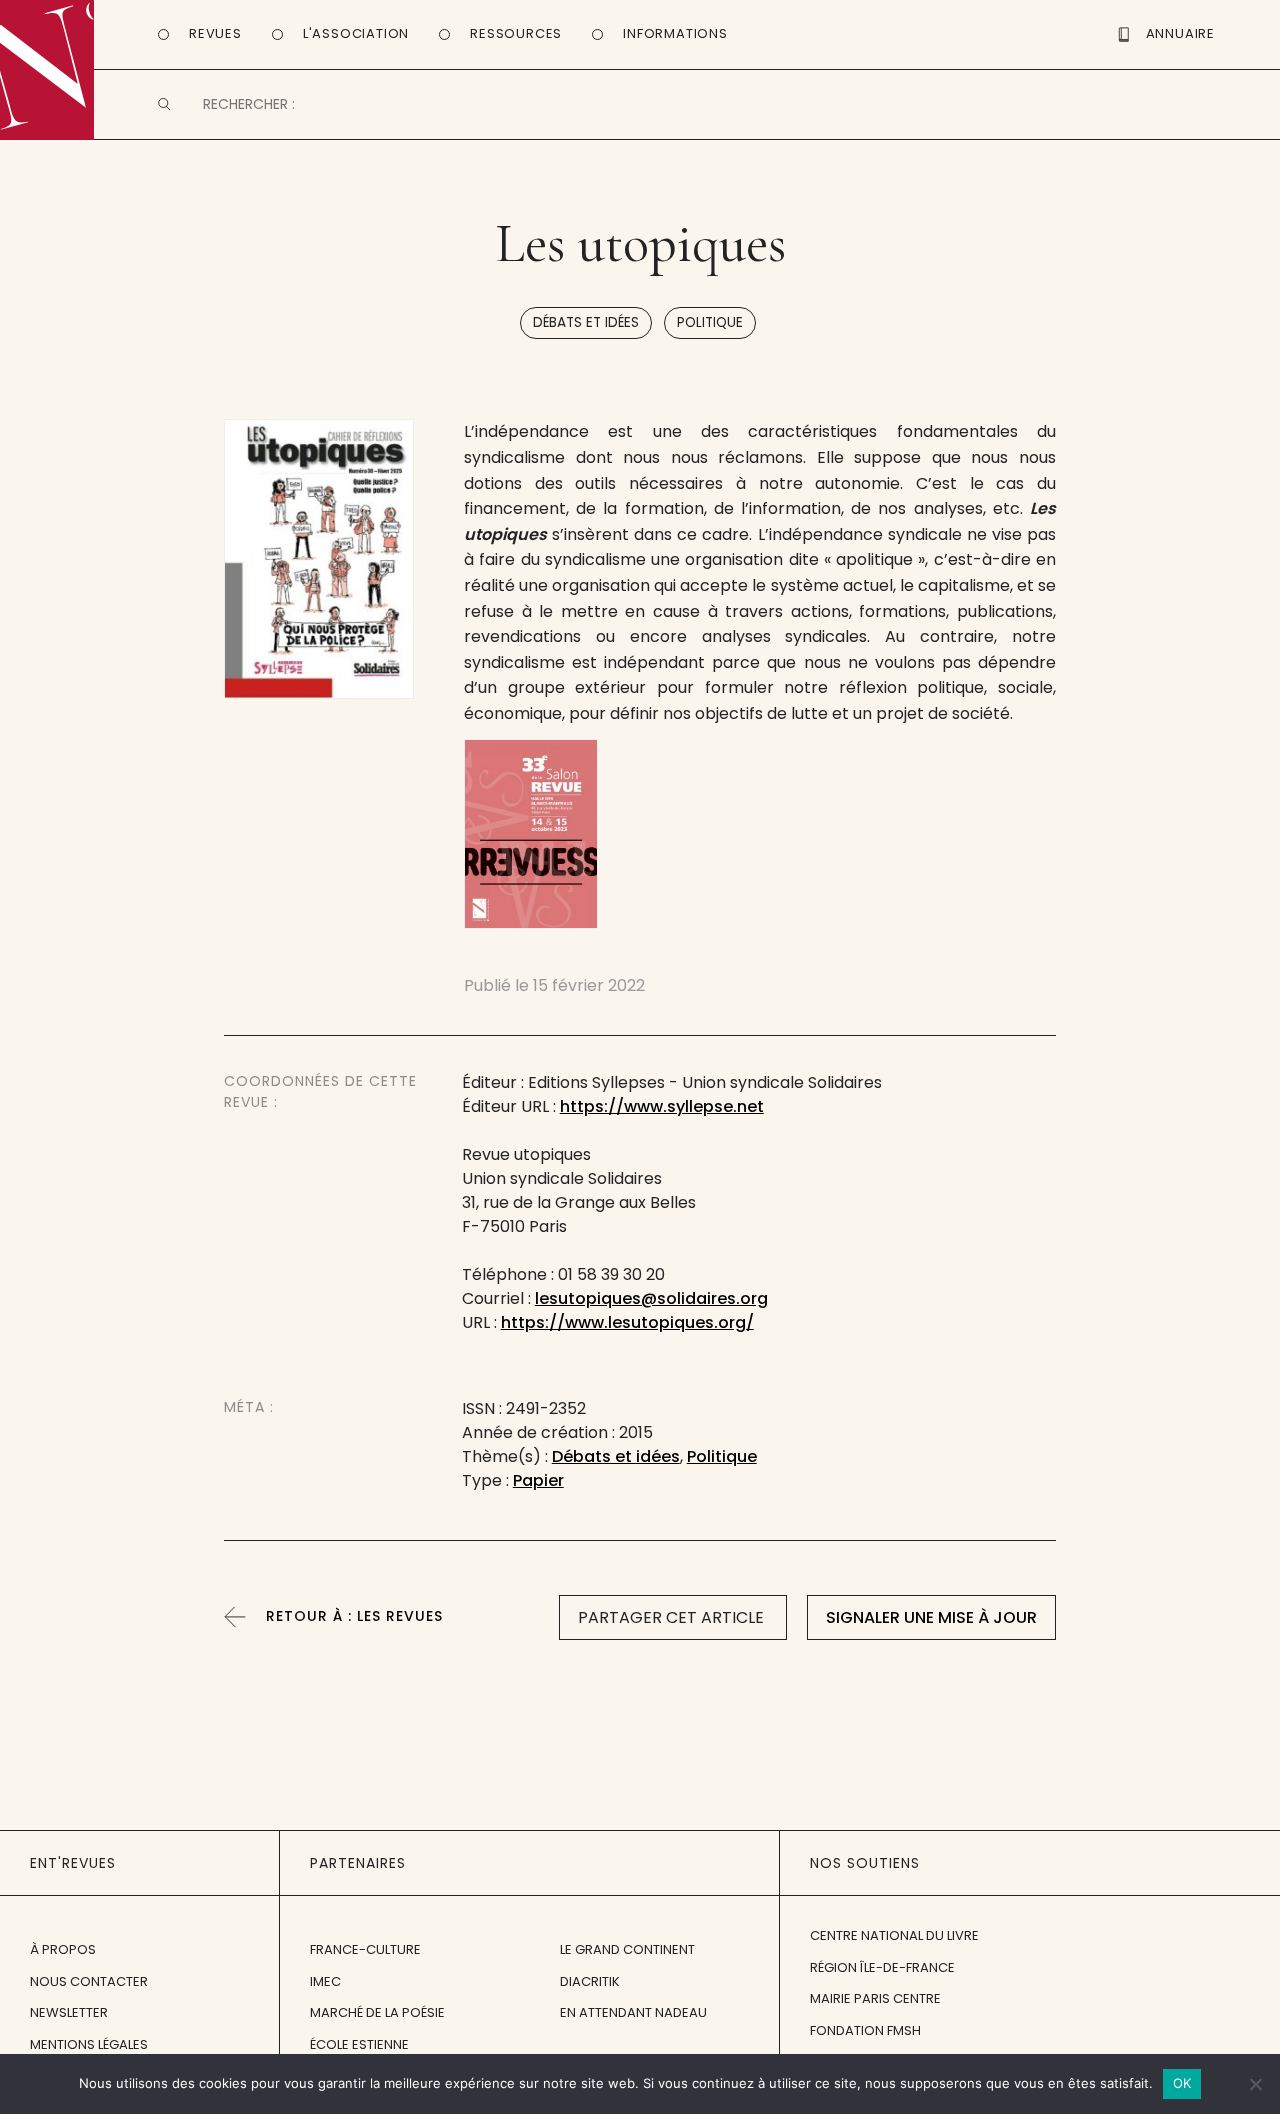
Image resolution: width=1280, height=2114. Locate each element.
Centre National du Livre (894, 1935)
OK (1182, 2083)
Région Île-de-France (882, 1967)
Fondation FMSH (865, 2030)
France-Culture (365, 1949)
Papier (538, 1480)
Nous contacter (89, 1981)
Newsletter (69, 2012)
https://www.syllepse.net (662, 1106)
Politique (710, 322)
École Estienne (359, 2044)
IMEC (325, 1981)
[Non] (1255, 2084)
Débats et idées (586, 322)
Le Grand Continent (627, 1949)
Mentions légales (89, 2044)
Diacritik (590, 1981)
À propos (63, 1949)
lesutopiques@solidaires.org (651, 1298)
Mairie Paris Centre (875, 1998)
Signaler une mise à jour (931, 1617)
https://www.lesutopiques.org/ (627, 1322)
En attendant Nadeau (633, 2012)
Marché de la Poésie (377, 2012)
